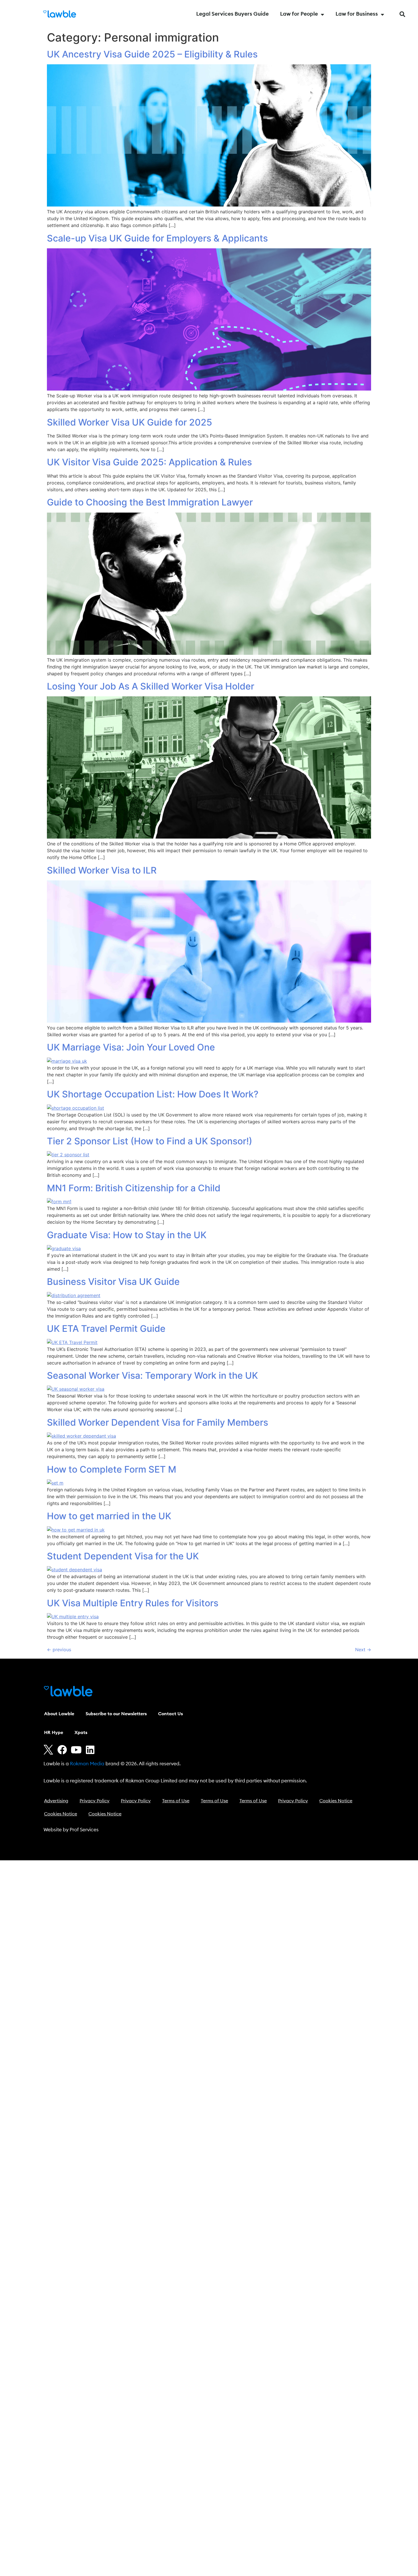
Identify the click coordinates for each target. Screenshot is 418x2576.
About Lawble (59, 1714)
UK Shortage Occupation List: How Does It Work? (153, 1094)
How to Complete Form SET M (112, 1469)
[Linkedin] (90, 1750)
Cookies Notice (336, 1801)
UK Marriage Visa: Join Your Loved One (131, 1047)
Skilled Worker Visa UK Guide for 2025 (130, 422)
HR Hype (54, 1733)
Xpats (81, 1733)
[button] (402, 14)
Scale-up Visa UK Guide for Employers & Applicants (157, 238)
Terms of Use (176, 1801)
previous (59, 1650)
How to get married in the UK (109, 1516)
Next (363, 1650)
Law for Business (357, 14)
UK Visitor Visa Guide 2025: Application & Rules (149, 462)
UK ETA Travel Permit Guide (106, 1329)
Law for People (299, 14)
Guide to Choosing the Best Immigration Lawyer (150, 502)
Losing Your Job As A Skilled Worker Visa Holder (151, 686)
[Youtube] (76, 1750)
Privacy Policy (95, 1801)
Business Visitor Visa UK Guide (113, 1282)
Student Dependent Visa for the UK (123, 1556)
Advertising (56, 1801)
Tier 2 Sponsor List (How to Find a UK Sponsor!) (150, 1141)
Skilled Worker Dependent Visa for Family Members (158, 1422)
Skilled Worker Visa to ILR (102, 870)
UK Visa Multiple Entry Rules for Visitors (133, 1603)
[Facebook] (62, 1750)
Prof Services (84, 1830)
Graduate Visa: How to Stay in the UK (127, 1235)
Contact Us (170, 1714)
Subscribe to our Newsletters (116, 1714)
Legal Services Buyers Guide (232, 14)
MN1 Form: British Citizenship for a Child (134, 1188)
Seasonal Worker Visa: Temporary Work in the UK (152, 1375)
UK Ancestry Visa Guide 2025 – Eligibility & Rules (152, 54)
